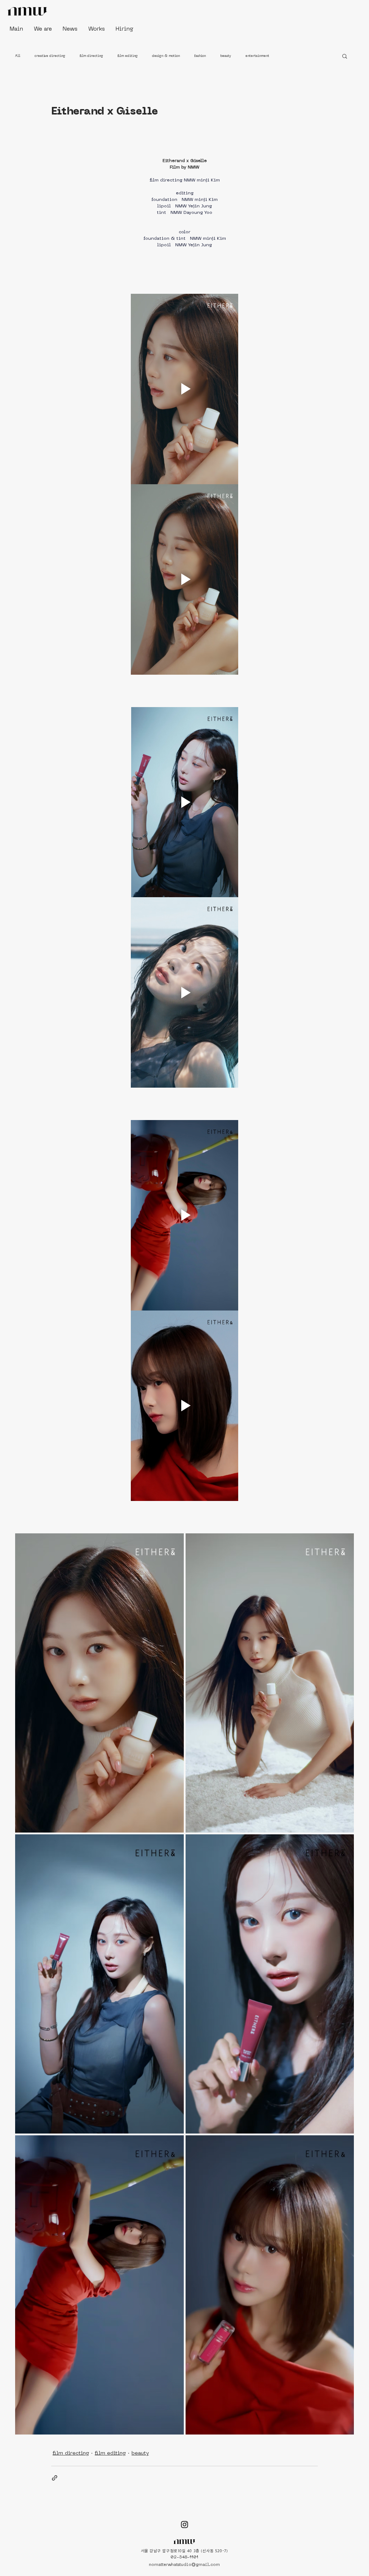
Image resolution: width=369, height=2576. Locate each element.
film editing (128, 56)
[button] (345, 56)
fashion (200, 56)
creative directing (50, 56)
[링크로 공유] (55, 2478)
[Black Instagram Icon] (184, 2525)
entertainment (257, 56)
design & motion (166, 56)
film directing (91, 56)
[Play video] (184, 389)
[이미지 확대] (99, 1683)
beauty (226, 56)
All (18, 56)
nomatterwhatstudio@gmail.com (184, 2565)
